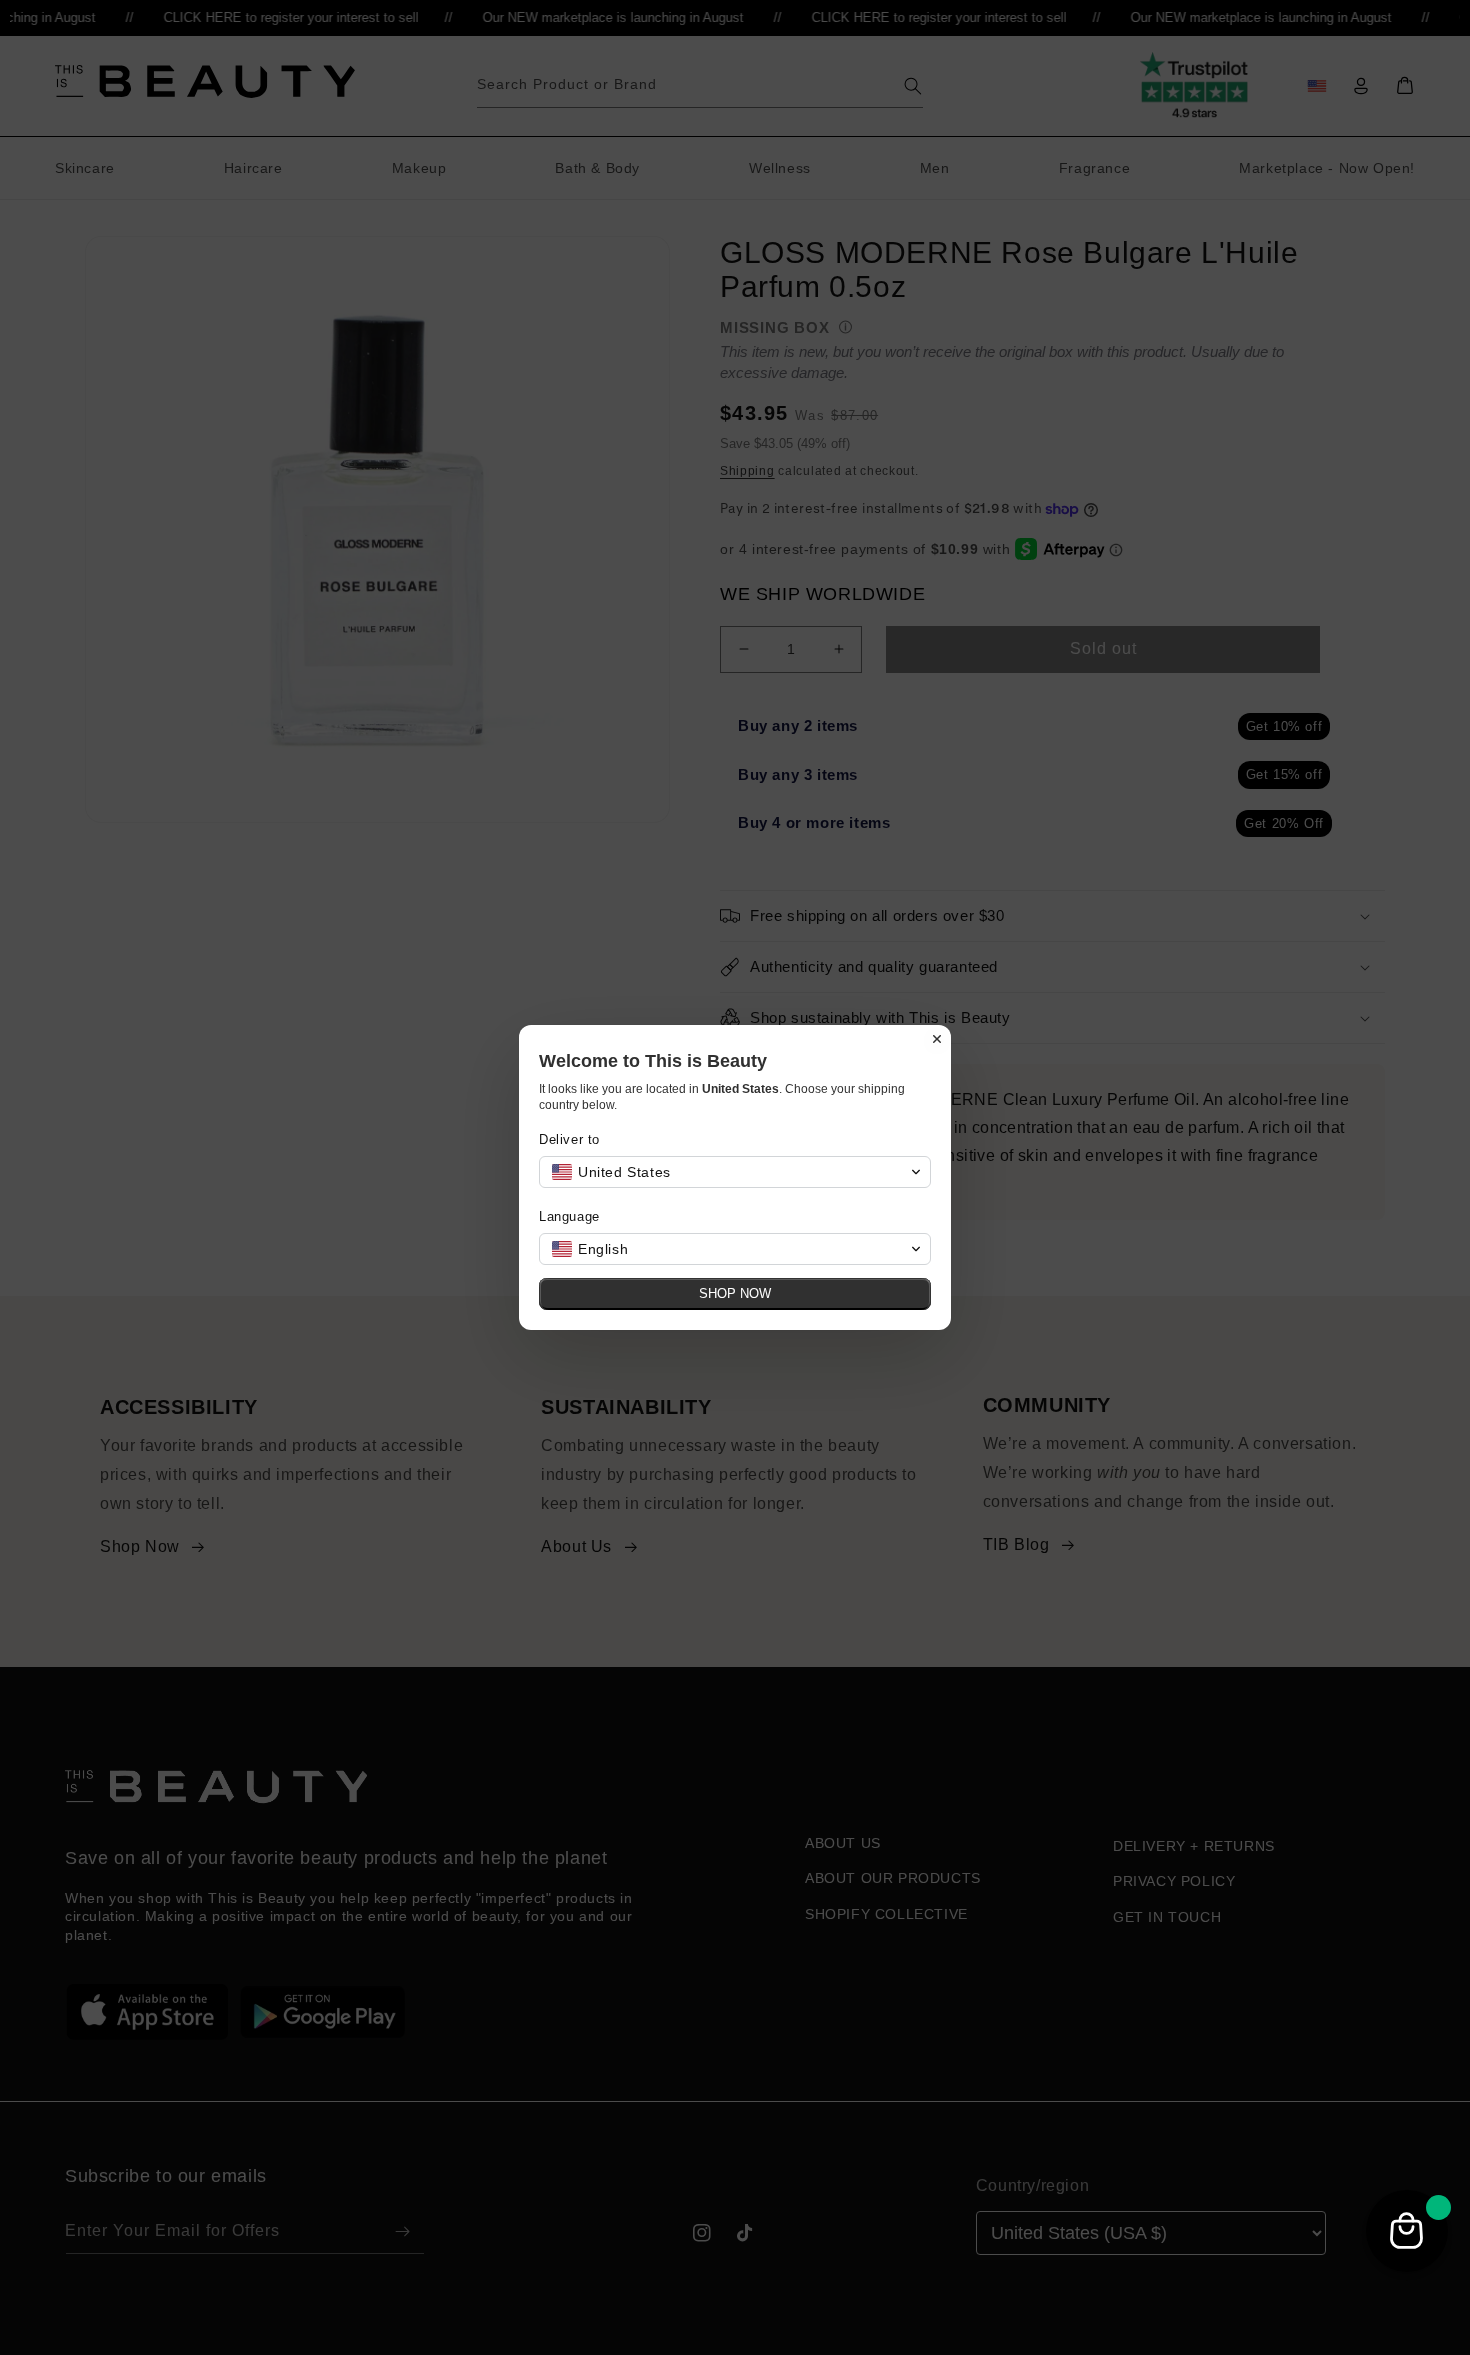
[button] (735, 1172)
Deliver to (569, 1139)
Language (569, 1216)
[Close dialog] (937, 1039)
